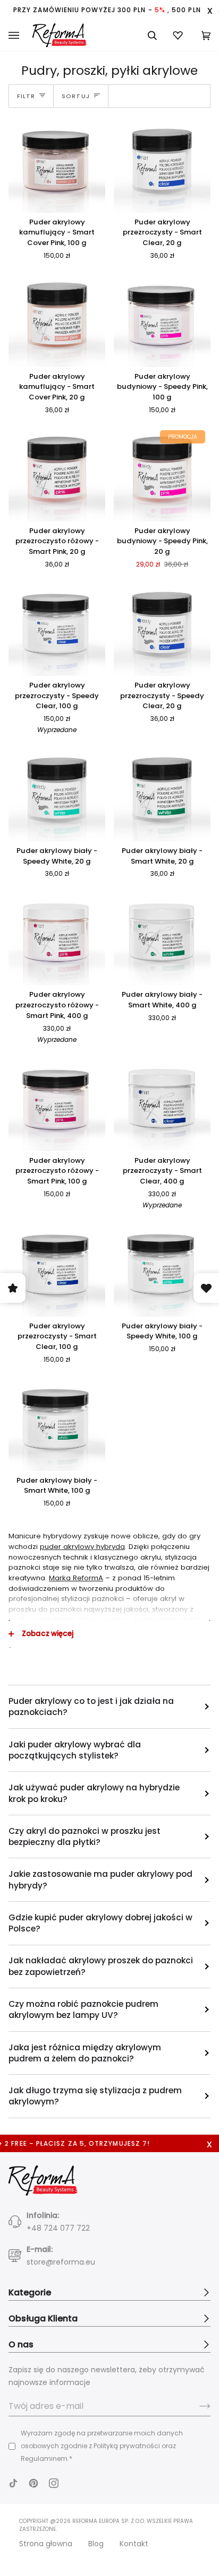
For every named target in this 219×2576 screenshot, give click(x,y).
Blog (96, 2544)
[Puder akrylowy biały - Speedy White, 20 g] (57, 793)
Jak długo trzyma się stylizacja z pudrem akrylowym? (95, 2096)
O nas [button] (21, 2344)
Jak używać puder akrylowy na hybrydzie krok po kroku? (94, 1793)
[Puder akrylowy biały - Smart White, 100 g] (57, 1423)
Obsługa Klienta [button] (43, 2318)
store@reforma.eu (61, 2262)
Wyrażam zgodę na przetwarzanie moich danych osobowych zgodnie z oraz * (102, 2446)
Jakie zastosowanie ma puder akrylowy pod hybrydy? (100, 1879)
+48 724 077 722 (58, 2228)
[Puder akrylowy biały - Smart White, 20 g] (162, 793)
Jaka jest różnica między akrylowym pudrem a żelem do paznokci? (85, 2053)
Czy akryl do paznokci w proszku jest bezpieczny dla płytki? (85, 1837)
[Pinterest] (33, 2483)
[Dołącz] (196, 2406)
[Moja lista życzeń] (179, 35)
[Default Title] (57, 164)
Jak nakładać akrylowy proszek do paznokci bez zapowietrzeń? (101, 1966)
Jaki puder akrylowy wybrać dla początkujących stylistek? (75, 1750)
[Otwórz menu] (20, 36)
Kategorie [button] (30, 2292)
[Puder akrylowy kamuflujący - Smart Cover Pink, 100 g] (57, 164)
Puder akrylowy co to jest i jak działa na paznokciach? (91, 1707)
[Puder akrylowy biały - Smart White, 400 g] (162, 937)
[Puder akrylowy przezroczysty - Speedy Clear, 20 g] (162, 628)
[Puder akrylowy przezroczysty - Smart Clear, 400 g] (162, 1103)
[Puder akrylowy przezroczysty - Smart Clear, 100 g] (57, 1268)
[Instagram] (54, 2483)
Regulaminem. (45, 2458)
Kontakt (134, 2544)
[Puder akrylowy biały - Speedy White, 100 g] (162, 1268)
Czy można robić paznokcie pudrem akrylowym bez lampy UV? (83, 2009)
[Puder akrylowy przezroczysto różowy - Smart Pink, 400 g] (57, 937)
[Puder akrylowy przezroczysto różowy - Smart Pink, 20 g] (57, 473)
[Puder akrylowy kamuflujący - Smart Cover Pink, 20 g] (57, 319)
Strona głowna (46, 2544)
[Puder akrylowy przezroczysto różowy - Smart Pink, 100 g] (57, 1103)
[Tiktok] (13, 2483)
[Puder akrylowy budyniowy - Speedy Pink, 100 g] (162, 319)
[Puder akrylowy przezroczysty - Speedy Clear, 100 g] (57, 628)
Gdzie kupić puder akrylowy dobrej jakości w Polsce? (100, 1923)
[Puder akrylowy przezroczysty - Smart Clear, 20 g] (162, 164)
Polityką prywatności (127, 2446)
